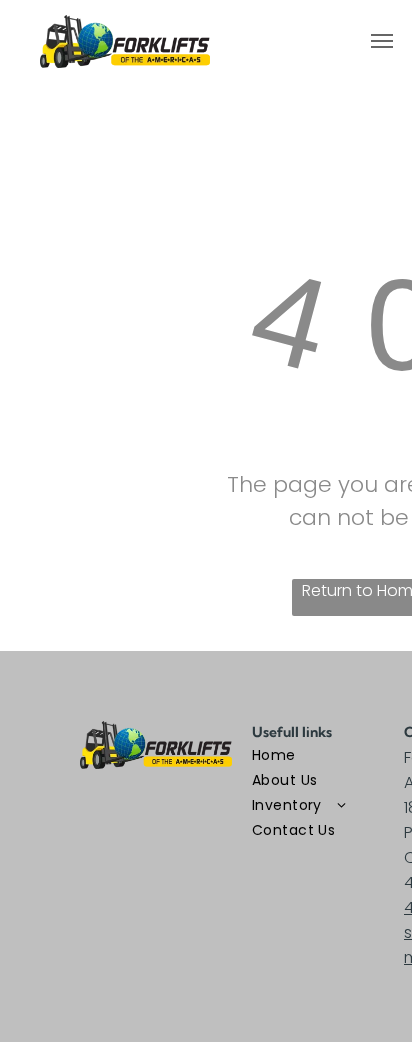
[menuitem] (324, 755)
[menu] (382, 41)
